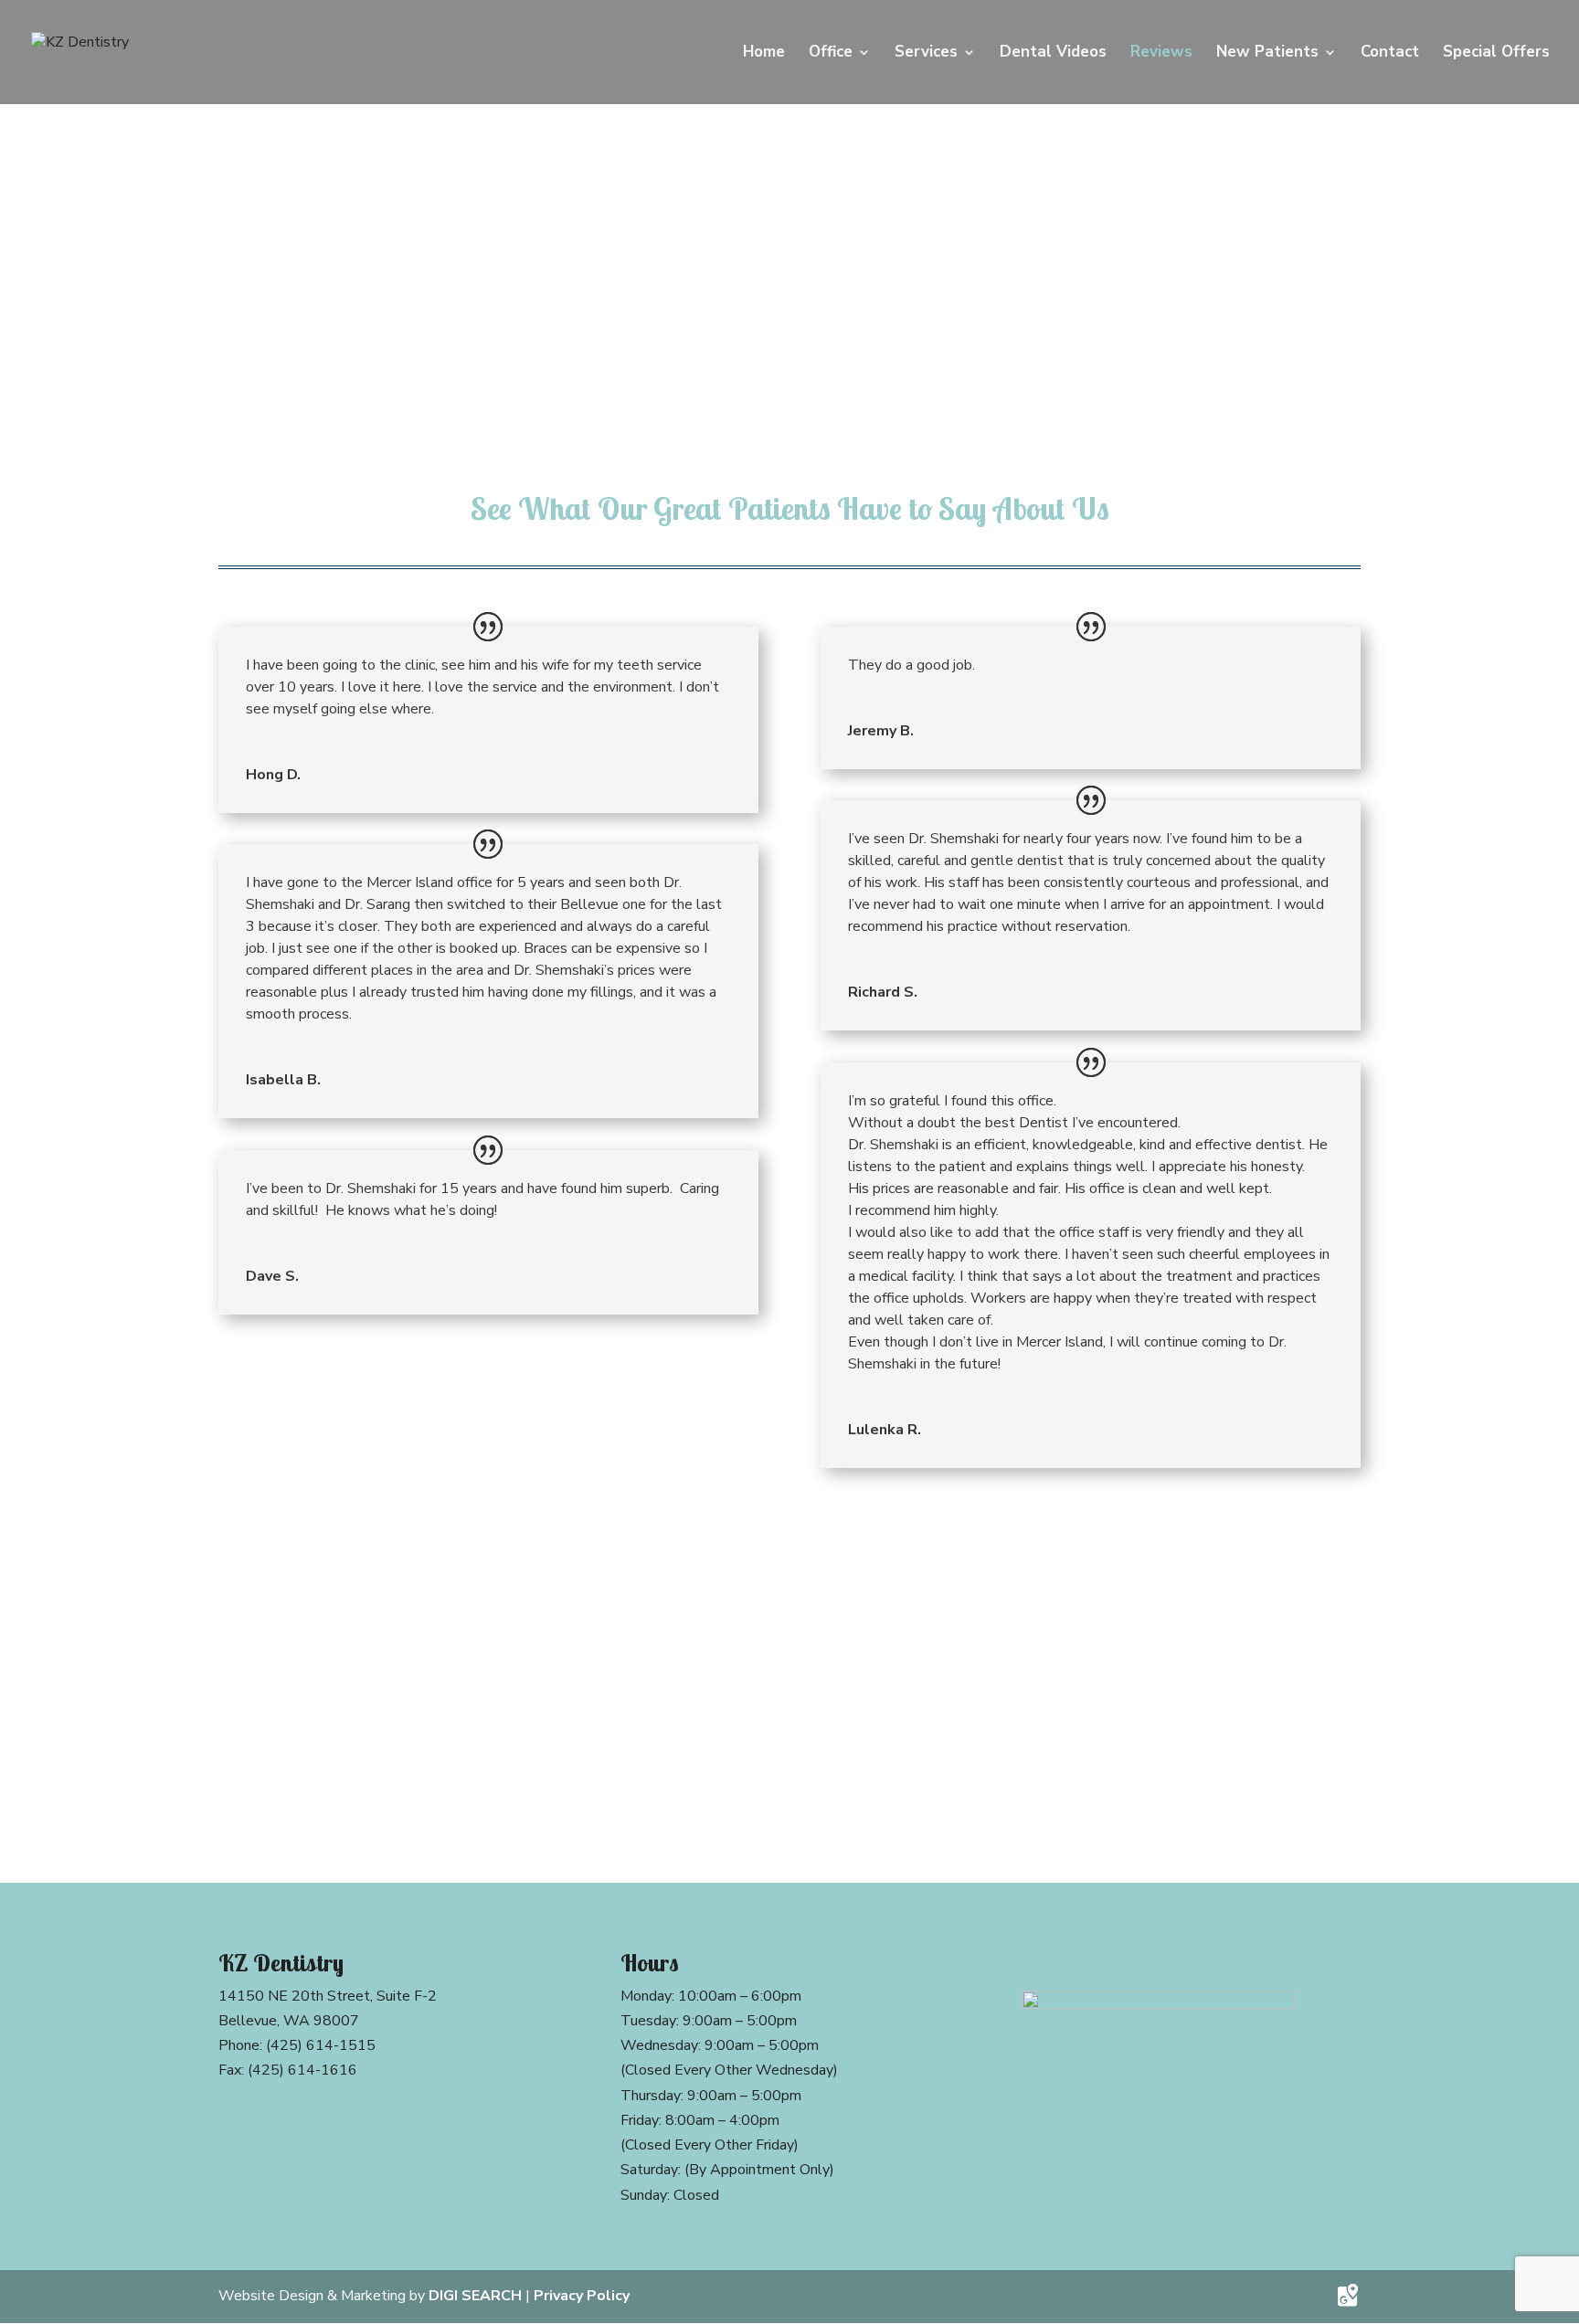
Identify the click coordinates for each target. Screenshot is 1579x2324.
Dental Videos (1053, 54)
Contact (1390, 54)
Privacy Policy (582, 2296)
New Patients (1267, 54)
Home (764, 54)
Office (831, 54)
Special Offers (1496, 54)
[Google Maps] (1348, 2296)
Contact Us (790, 1767)
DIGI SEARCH (475, 2296)
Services (926, 54)
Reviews (1161, 54)
